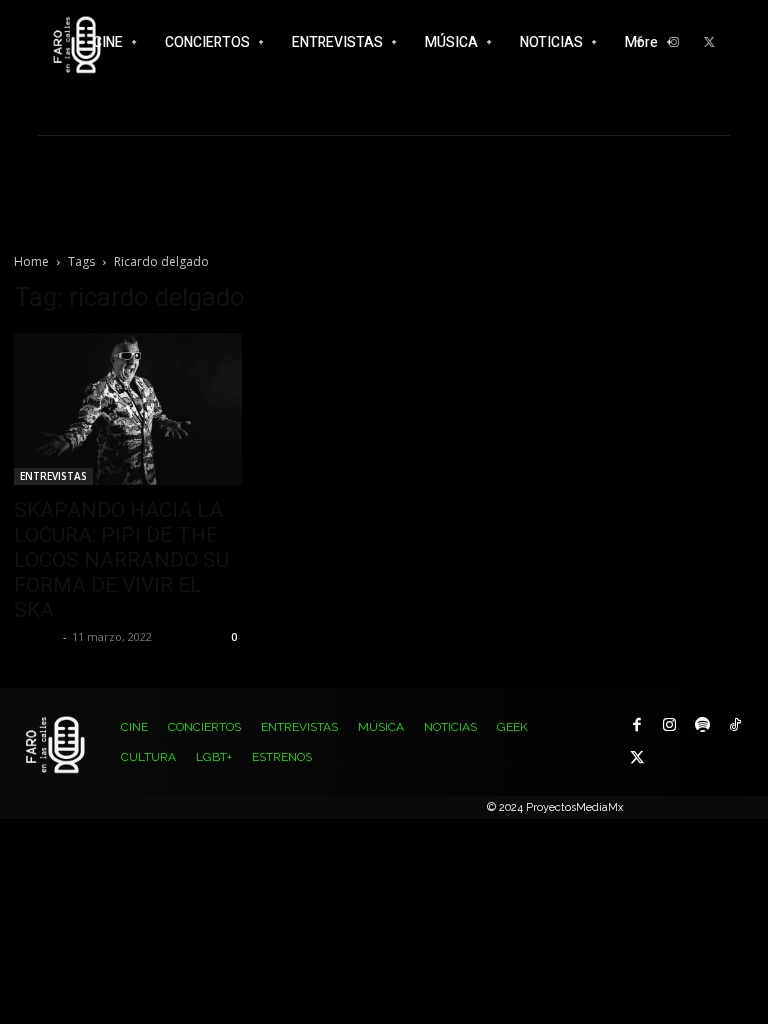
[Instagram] (669, 725)
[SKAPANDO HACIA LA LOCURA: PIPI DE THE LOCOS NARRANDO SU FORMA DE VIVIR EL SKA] (128, 409)
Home (31, 261)
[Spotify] (702, 725)
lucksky (36, 636)
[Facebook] (636, 725)
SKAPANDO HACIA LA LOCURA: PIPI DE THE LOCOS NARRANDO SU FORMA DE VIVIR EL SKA (121, 560)
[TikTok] (735, 725)
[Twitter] (709, 43)
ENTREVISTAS (53, 476)
